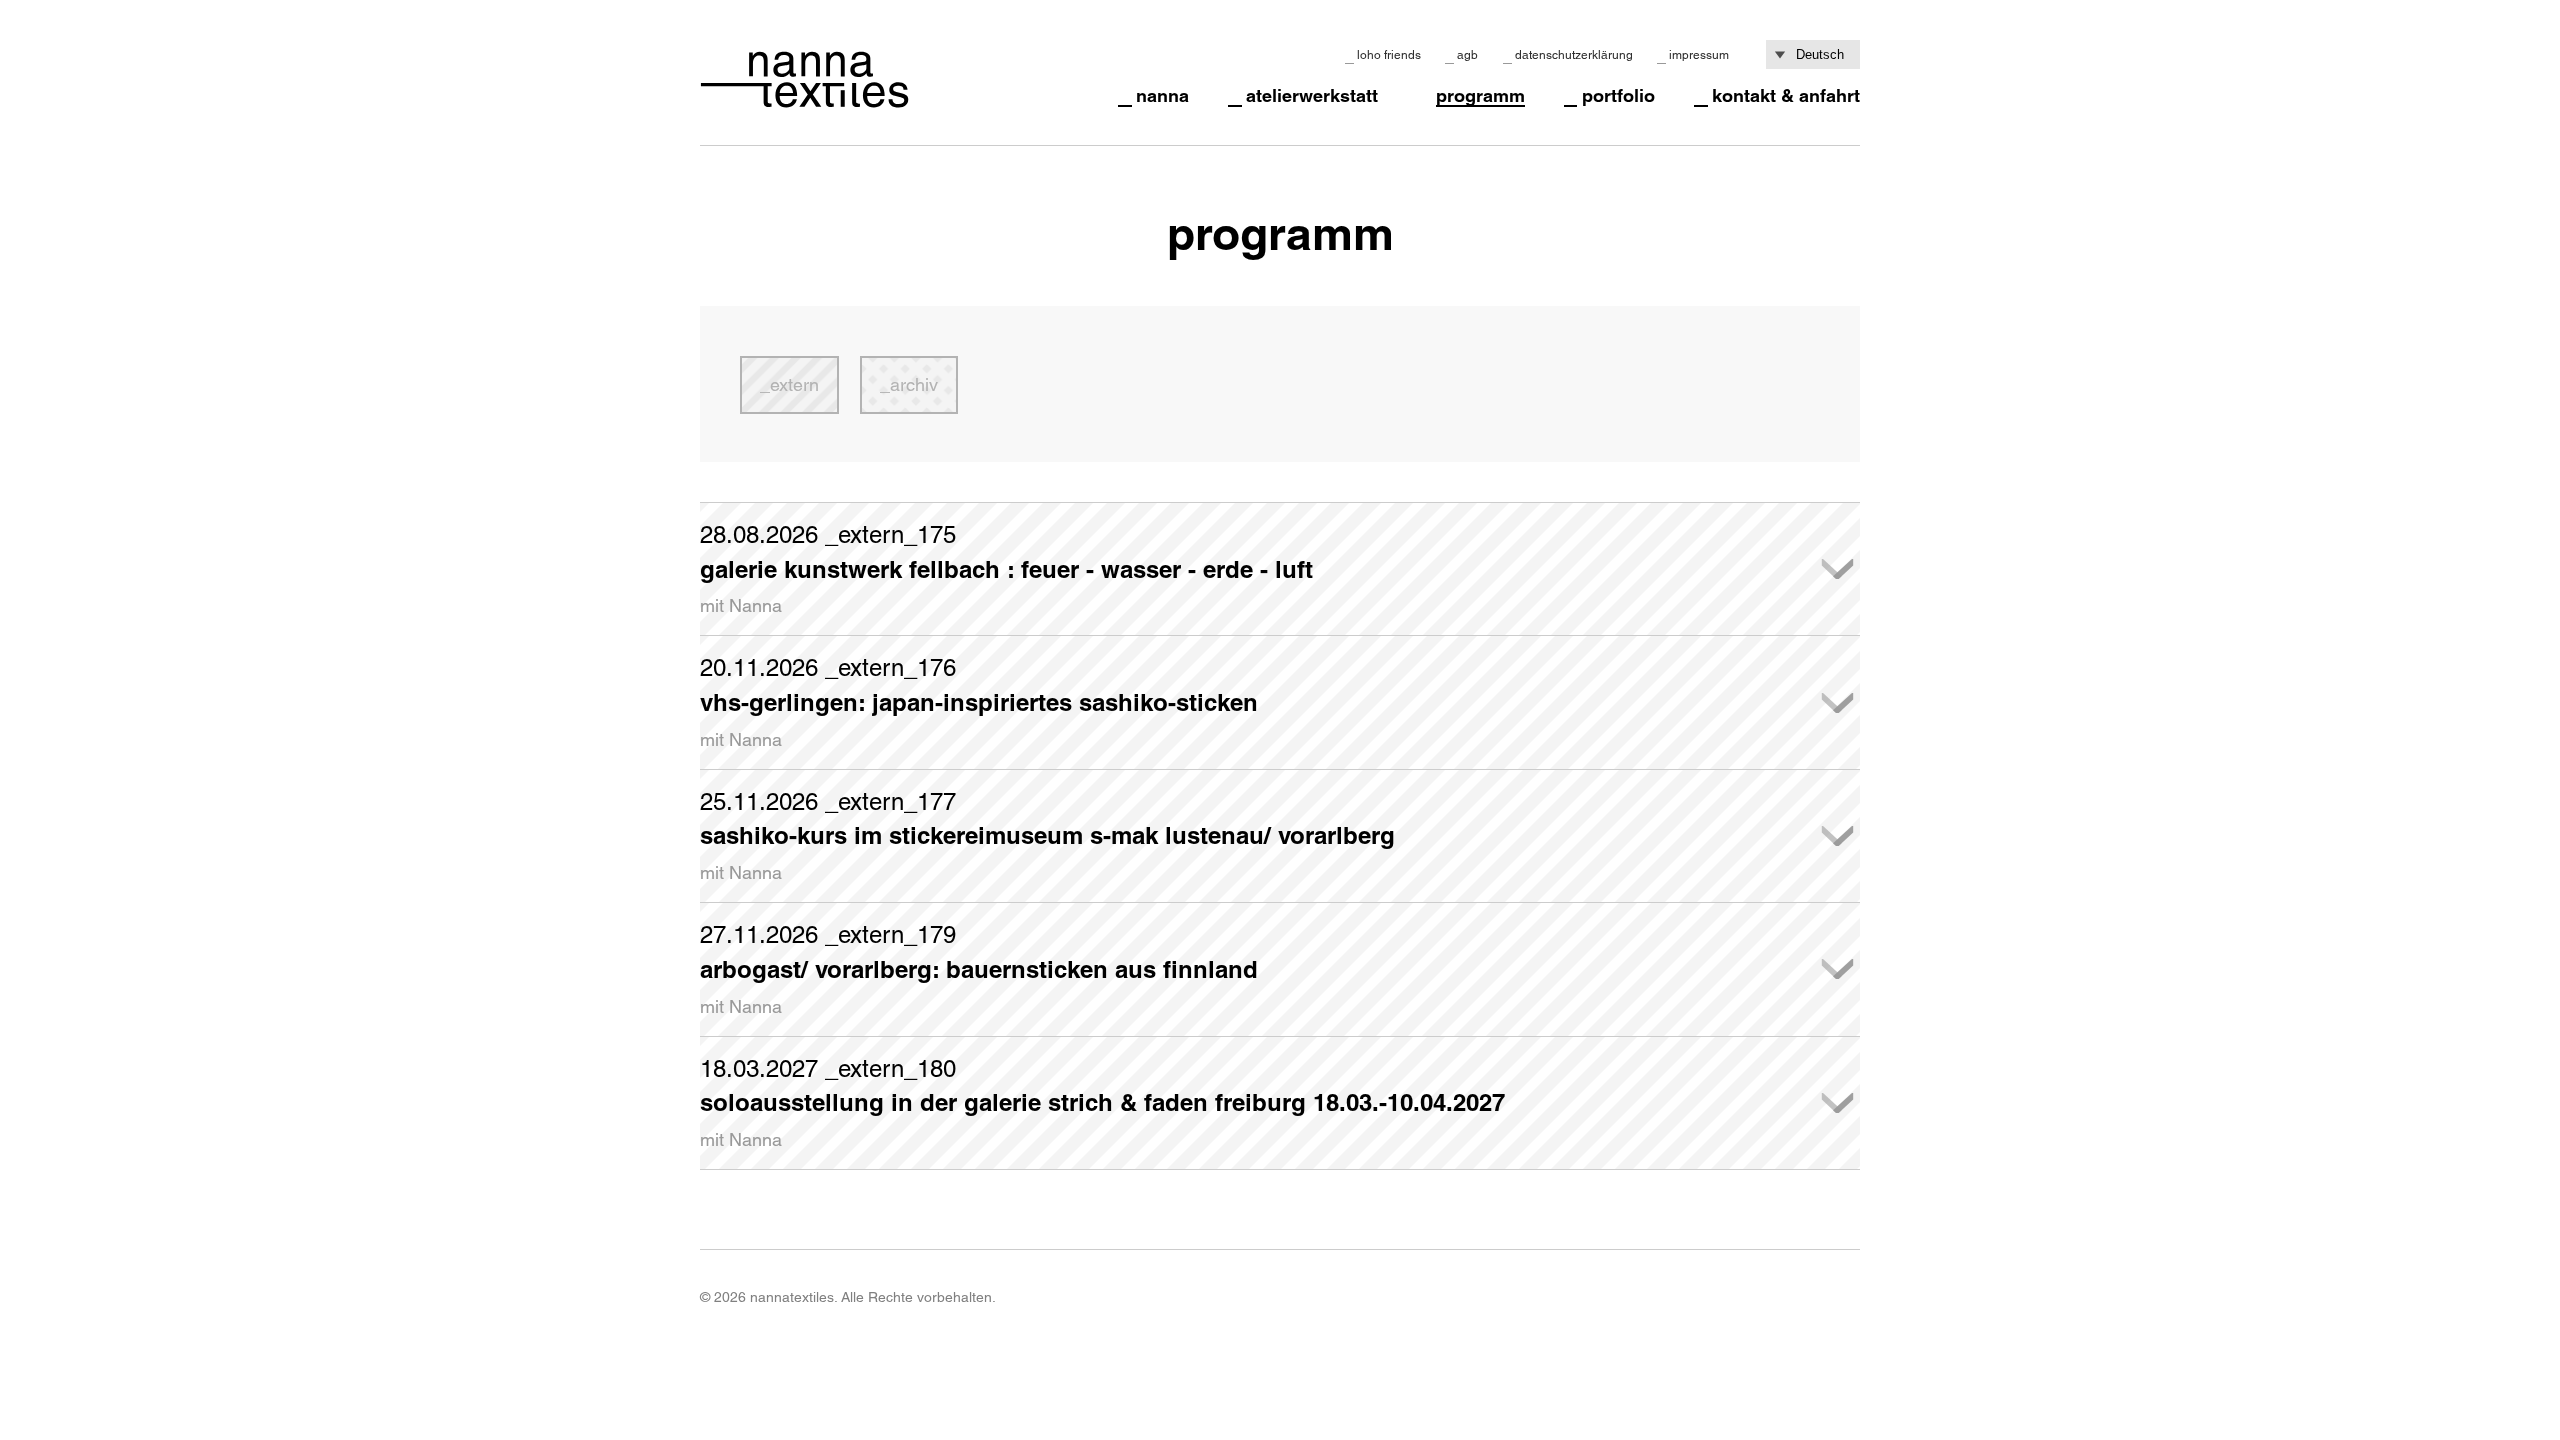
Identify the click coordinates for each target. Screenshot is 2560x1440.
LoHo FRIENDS (1389, 55)
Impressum (1699, 55)
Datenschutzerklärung (1574, 55)
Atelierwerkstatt (1312, 96)
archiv (914, 384)
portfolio (1618, 96)
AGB (1467, 55)
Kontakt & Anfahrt (1786, 96)
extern (794, 384)
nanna (1162, 96)
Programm (1480, 96)
